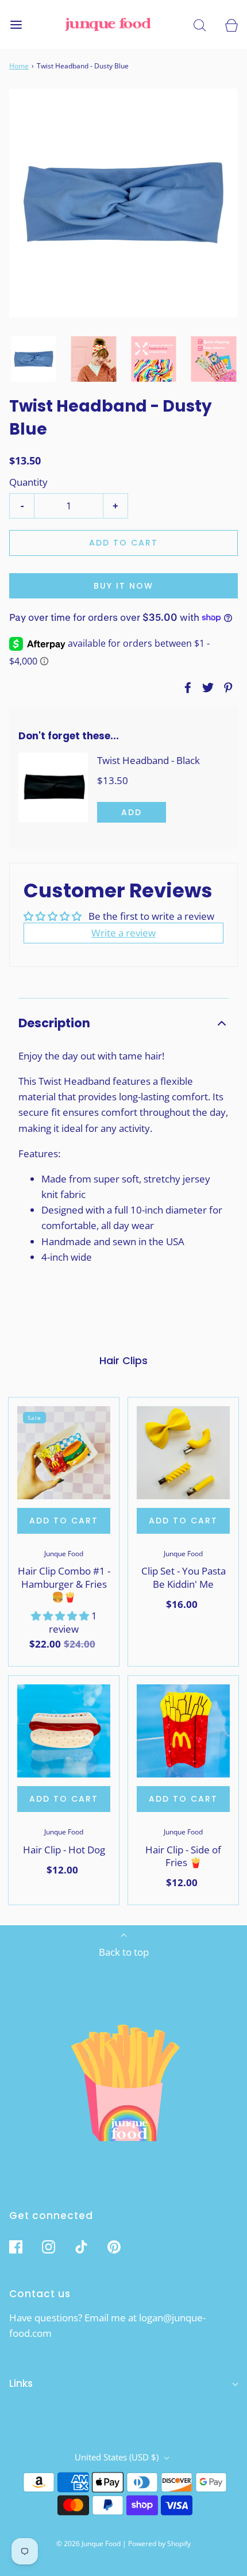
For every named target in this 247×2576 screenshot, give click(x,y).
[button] (34, 359)
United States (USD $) (118, 2457)
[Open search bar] (200, 24)
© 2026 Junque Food (88, 2544)
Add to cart (123, 543)
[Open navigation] (16, 24)
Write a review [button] (123, 933)
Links (21, 2383)
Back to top (124, 1952)
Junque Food (64, 1554)
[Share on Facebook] (186, 688)
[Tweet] (206, 688)
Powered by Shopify (159, 2544)
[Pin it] (226, 688)
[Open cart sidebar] (231, 24)
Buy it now (123, 586)
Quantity (28, 482)
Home (19, 66)
